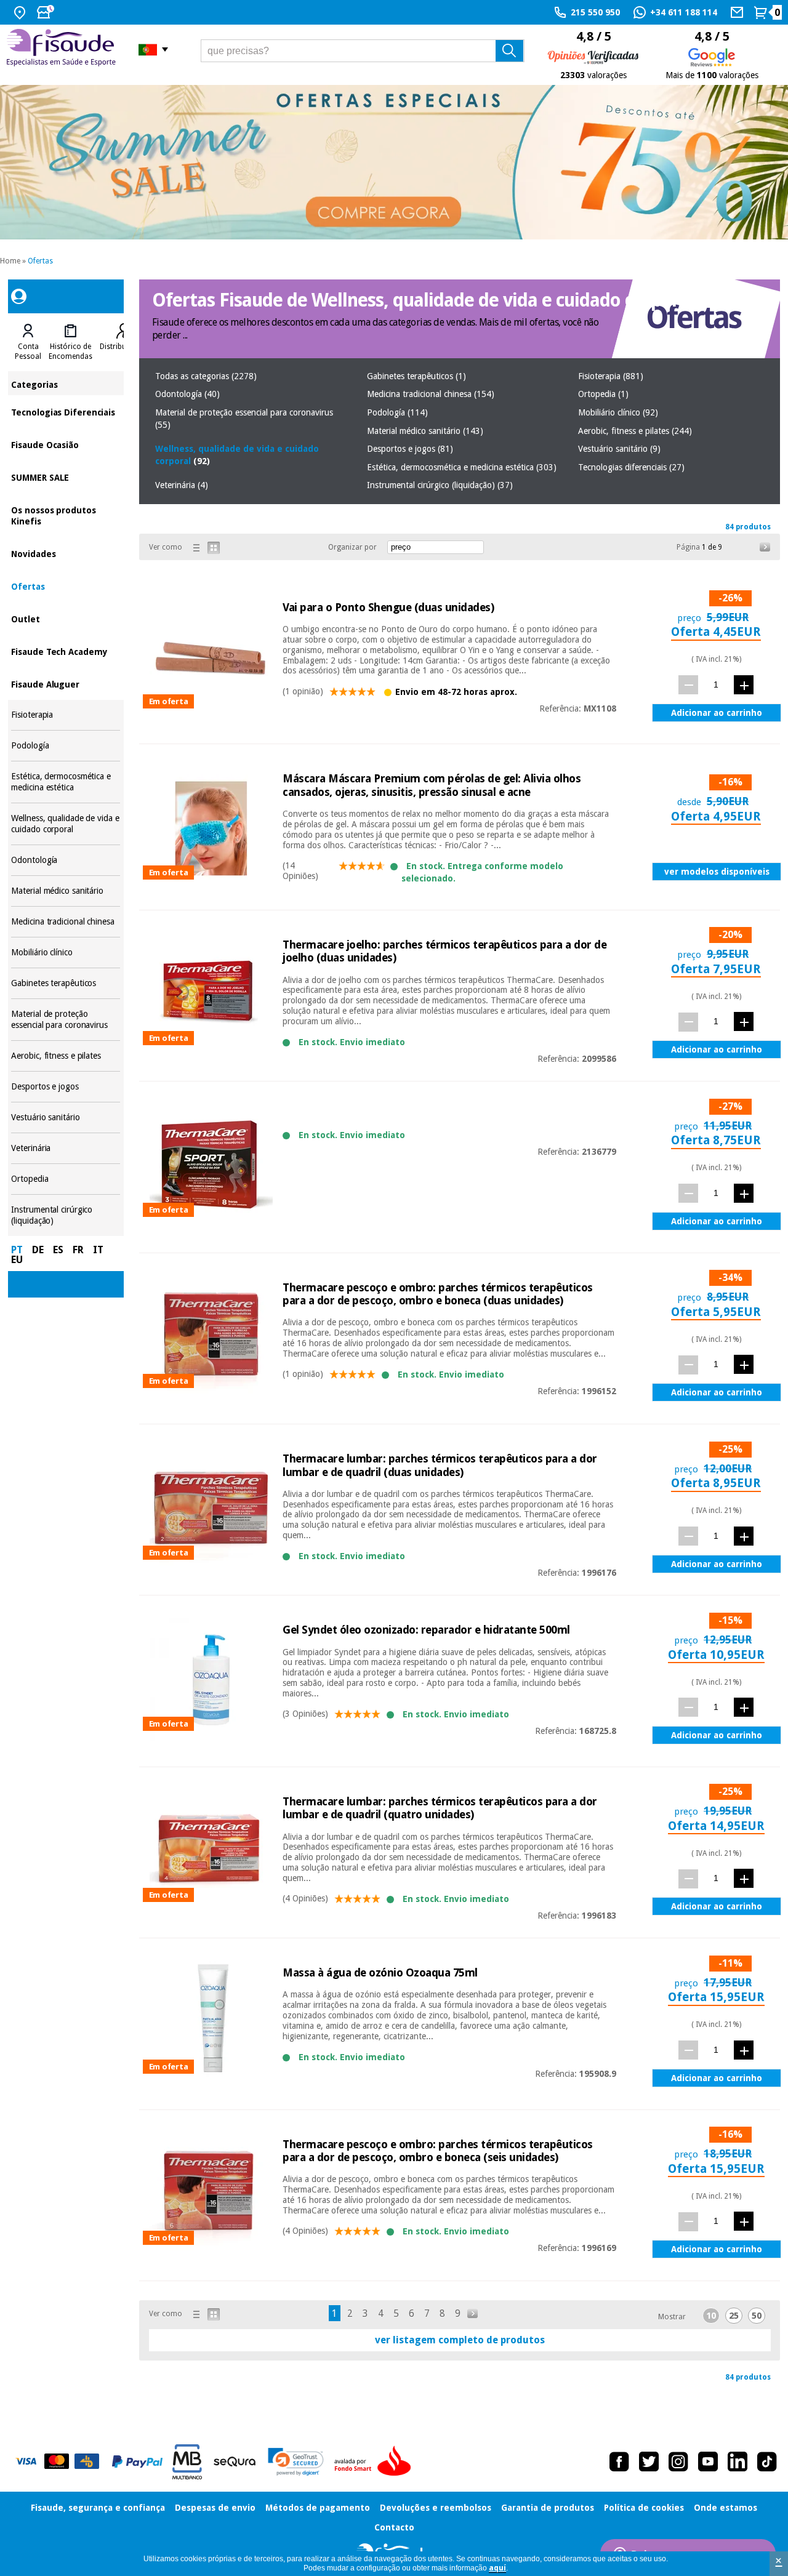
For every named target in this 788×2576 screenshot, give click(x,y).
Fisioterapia (66, 715)
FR (78, 1250)
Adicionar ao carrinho (717, 713)
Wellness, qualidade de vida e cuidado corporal (66, 824)
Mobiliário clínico (66, 953)
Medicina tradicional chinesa (66, 922)
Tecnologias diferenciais (631, 467)
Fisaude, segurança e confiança (98, 2508)
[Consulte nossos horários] (47, 12)
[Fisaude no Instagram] (678, 2462)
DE (38, 1250)
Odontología (66, 860)
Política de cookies (644, 2508)
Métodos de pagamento (318, 2508)
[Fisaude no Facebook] (619, 2462)
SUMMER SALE (66, 477)
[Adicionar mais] (744, 685)
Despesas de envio (215, 2508)
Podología (66, 746)
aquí (497, 2568)
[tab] (28, 342)
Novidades (66, 553)
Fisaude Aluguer (66, 684)
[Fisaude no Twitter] (649, 2462)
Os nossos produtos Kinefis (66, 515)
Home (10, 261)
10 (711, 2316)
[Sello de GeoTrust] (296, 2462)
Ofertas (40, 261)
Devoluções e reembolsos (436, 2508)
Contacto (394, 2527)
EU (17, 1260)
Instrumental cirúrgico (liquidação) (66, 1215)
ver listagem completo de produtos (460, 2340)
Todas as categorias (206, 376)
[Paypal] (137, 2462)
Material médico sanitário (66, 891)
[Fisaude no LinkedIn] (738, 2462)
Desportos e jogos (66, 1087)
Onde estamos (726, 2508)
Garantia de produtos (548, 2508)
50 (757, 2316)
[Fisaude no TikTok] (767, 2462)
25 (734, 2316)
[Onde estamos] (21, 12)
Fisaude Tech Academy (66, 651)
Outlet (66, 618)
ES (58, 1250)
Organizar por (352, 547)
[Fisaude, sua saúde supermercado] (63, 49)
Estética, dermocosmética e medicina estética (66, 782)
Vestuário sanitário (66, 1117)
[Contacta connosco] (738, 12)
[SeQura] (235, 2462)
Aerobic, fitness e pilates (66, 1056)
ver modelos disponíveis (717, 872)
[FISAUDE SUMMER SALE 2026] (394, 162)
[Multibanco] (187, 2462)
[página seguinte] (765, 547)
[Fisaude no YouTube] (708, 2462)
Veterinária (66, 1148)
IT (98, 1250)
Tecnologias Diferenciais (66, 411)
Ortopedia (66, 1179)
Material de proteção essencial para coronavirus (66, 1020)
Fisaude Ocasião (66, 444)
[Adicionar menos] (688, 685)
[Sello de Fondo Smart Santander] (376, 2462)
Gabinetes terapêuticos (66, 983)
